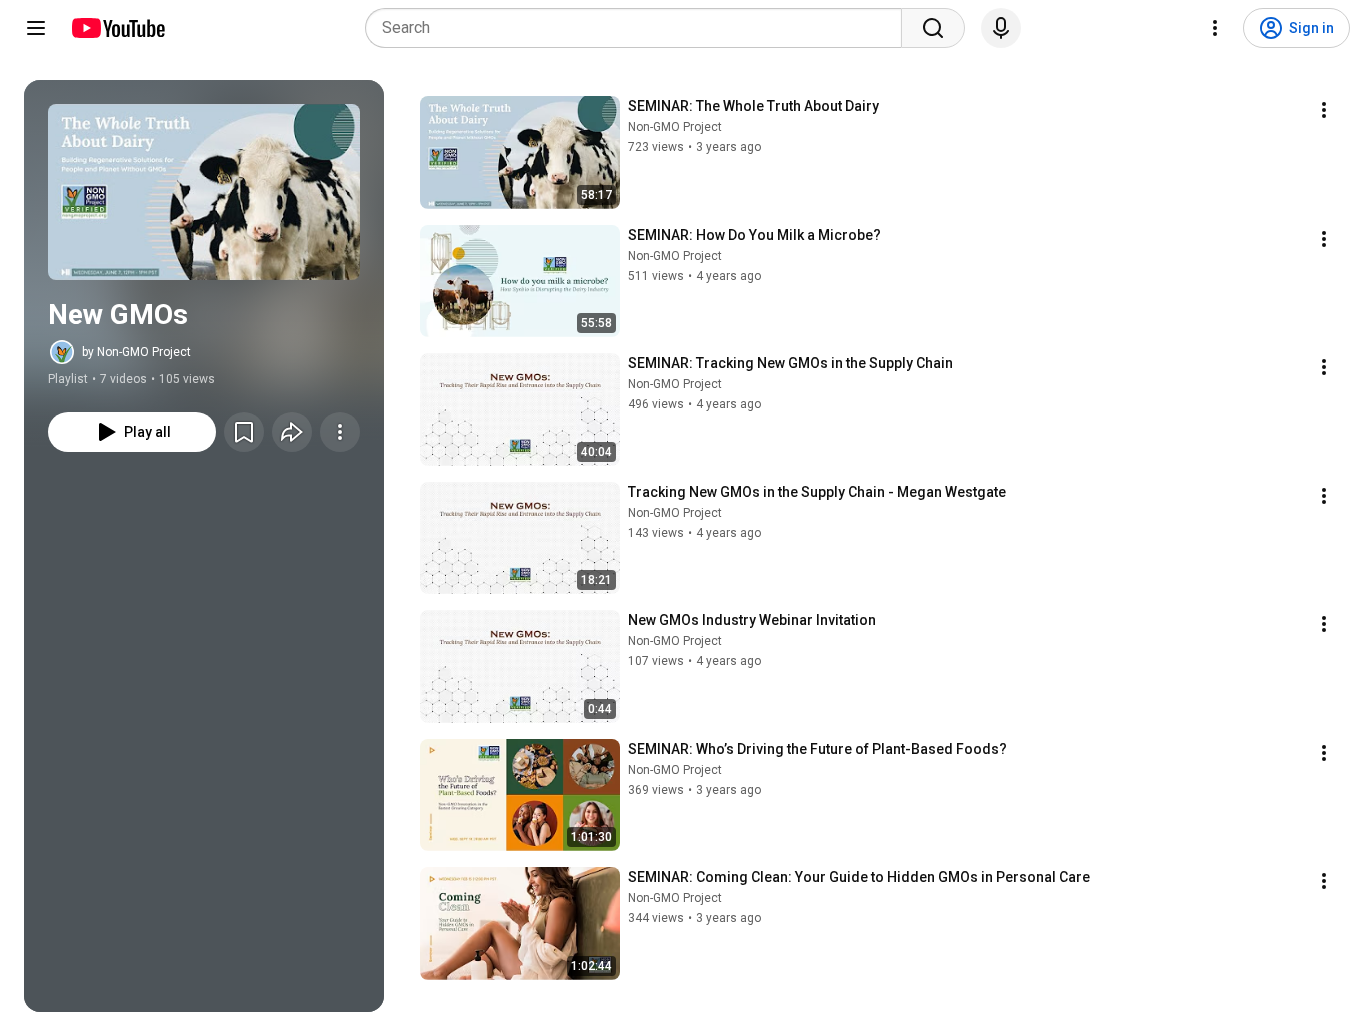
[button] (204, 192)
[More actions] (340, 432)
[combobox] (639, 28)
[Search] (933, 28)
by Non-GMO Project (136, 352)
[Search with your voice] (1001, 28)
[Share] (292, 432)
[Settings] (1215, 28)
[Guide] (36, 28)
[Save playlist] (244, 432)
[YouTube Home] (117, 28)
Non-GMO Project (675, 127)
